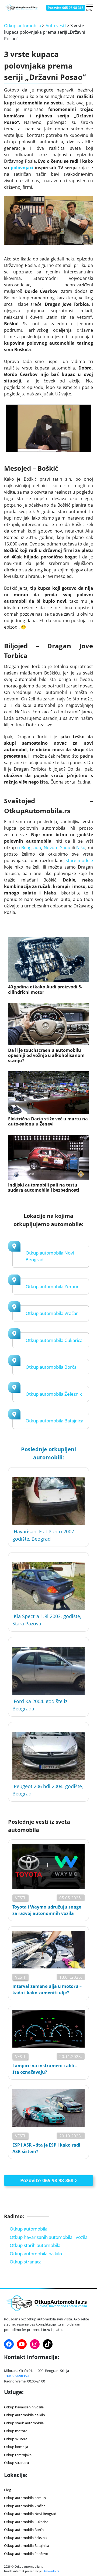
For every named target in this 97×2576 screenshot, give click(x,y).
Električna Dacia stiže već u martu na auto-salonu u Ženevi (48, 1121)
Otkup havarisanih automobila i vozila (49, 2237)
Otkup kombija (16, 2447)
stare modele (79, 860)
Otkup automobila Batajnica (54, 1421)
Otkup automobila (22, 26)
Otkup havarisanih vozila (24, 2407)
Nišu (81, 848)
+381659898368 (16, 2376)
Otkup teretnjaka (18, 2455)
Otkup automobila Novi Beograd (30, 2514)
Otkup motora (16, 2431)
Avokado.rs (51, 2571)
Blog (8, 2490)
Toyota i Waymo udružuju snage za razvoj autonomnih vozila (47, 1910)
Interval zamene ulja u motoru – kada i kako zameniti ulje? (47, 1989)
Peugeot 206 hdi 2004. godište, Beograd (48, 1790)
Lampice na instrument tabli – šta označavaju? (45, 2069)
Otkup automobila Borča (51, 1367)
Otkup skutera (16, 2439)
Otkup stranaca (26, 2262)
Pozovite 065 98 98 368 (66, 8)
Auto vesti (56, 26)
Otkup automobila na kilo (36, 2254)
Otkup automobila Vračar (52, 1313)
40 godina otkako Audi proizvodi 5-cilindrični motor (45, 989)
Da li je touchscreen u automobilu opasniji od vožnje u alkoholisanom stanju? (46, 1056)
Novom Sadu (57, 848)
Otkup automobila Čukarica (54, 1340)
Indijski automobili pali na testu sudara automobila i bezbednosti (44, 1188)
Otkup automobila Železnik (54, 1394)
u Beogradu (29, 848)
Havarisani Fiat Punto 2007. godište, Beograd (44, 1535)
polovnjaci (22, 168)
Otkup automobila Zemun (53, 1287)
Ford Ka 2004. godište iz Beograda (40, 1705)
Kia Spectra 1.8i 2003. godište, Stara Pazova (47, 1620)
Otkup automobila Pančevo (26, 2554)
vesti (20, 1898)
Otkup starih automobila (35, 2245)
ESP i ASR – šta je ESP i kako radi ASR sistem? (46, 2148)
